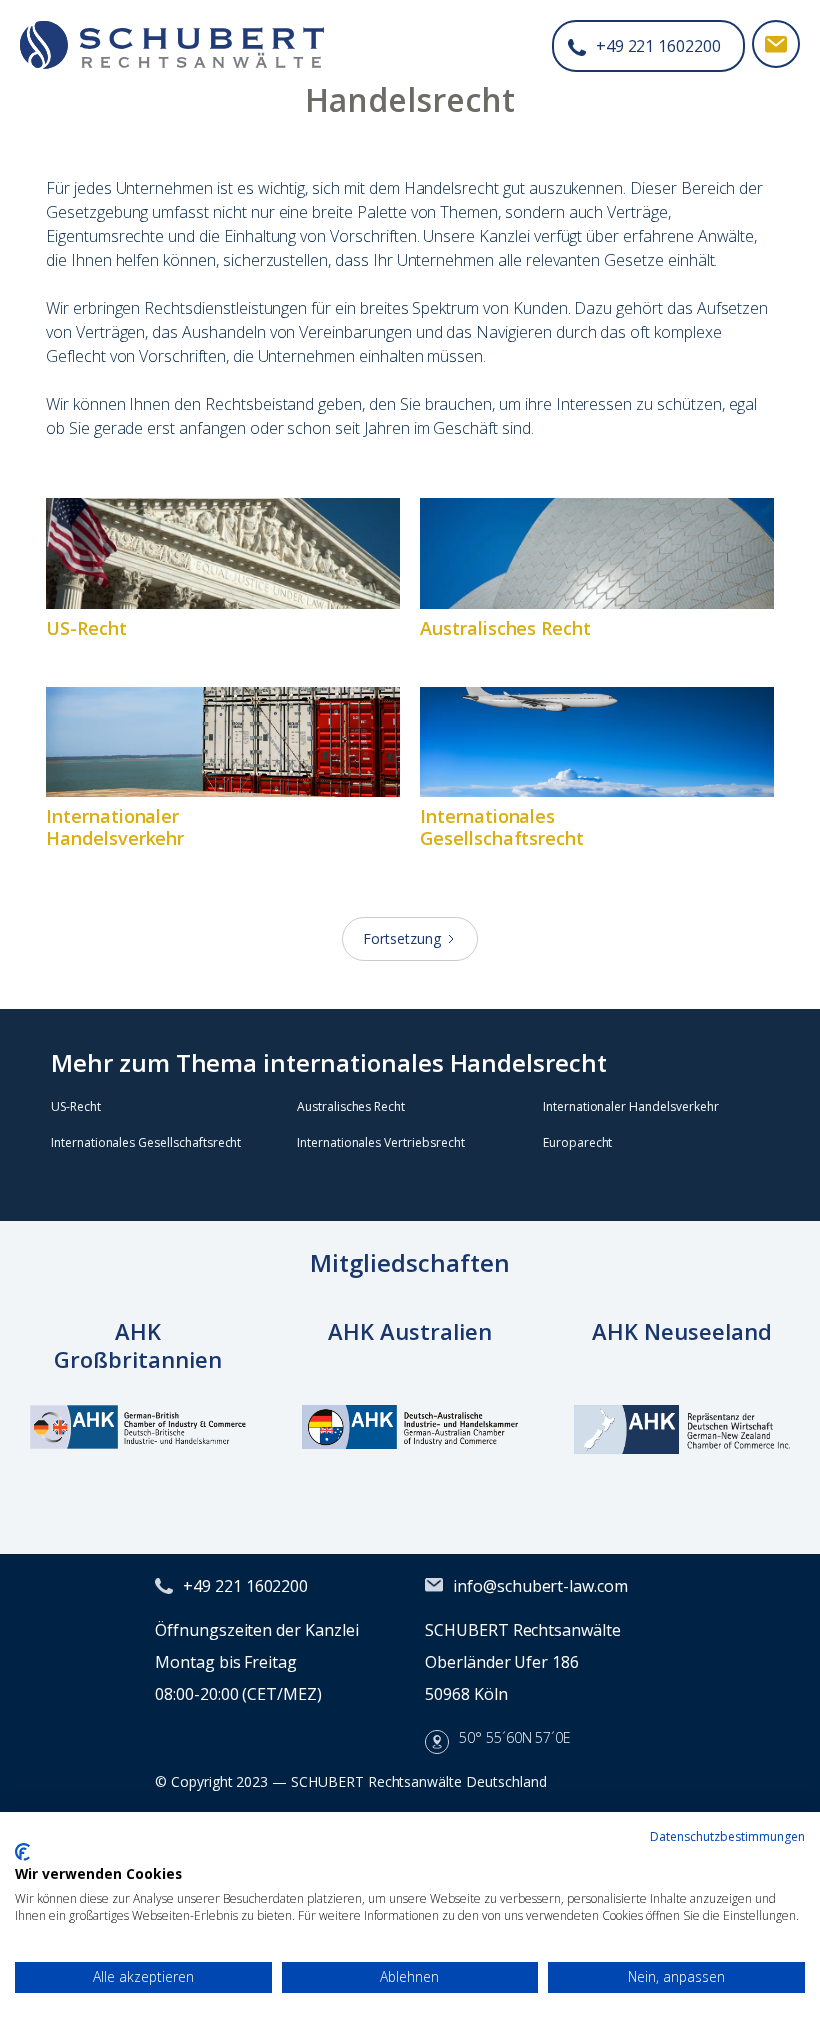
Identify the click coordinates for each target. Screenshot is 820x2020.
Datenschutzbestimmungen (727, 1836)
